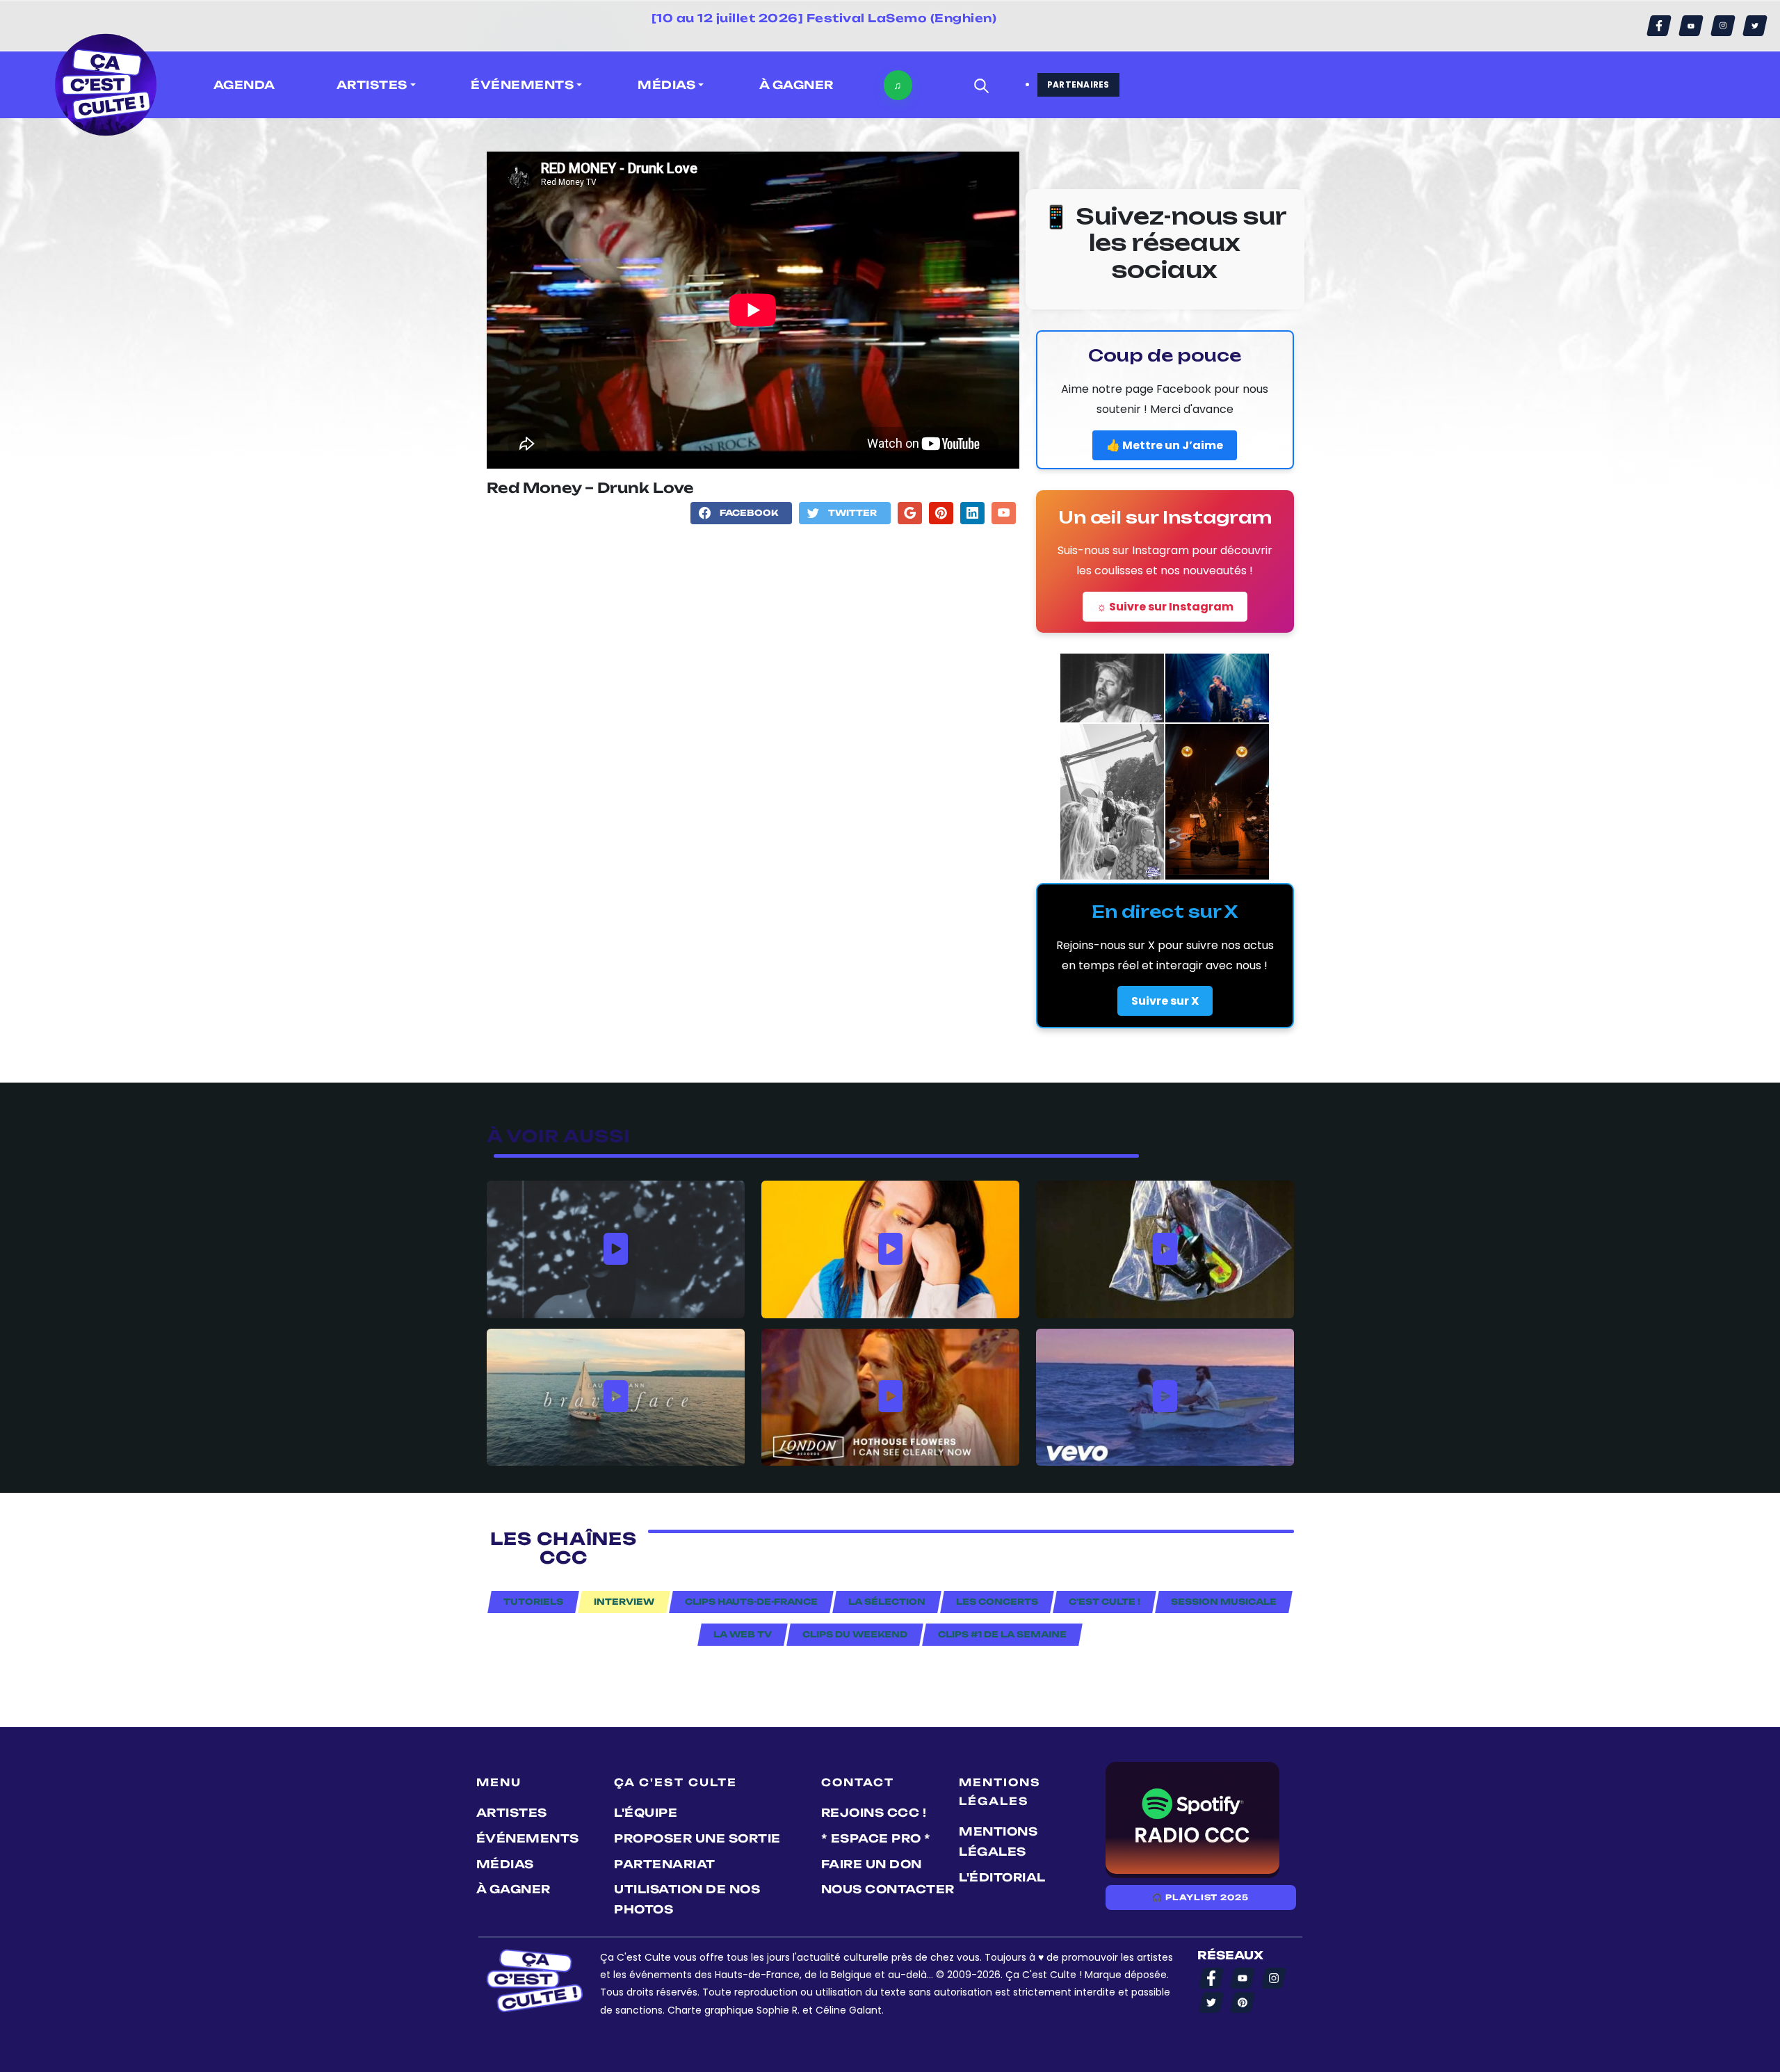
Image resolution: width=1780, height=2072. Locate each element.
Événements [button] (522, 85)
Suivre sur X (1165, 1001)
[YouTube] (1691, 26)
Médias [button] (666, 85)
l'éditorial (1002, 1877)
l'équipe (646, 1813)
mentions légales (998, 1842)
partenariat (665, 1864)
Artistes (512, 1813)
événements (528, 1838)
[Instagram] (1723, 26)
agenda (244, 85)
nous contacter (888, 1889)
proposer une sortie (697, 1838)
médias (505, 1864)
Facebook (749, 513)
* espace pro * (876, 1838)
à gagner (796, 85)
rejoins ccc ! (874, 1813)
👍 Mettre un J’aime (1165, 445)
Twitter (852, 513)
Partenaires (1078, 84)
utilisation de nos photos (687, 1899)
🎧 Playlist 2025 (1200, 1897)
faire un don (872, 1864)
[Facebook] (1659, 26)
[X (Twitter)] (1755, 26)
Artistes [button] (372, 85)
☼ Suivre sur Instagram (1165, 607)
